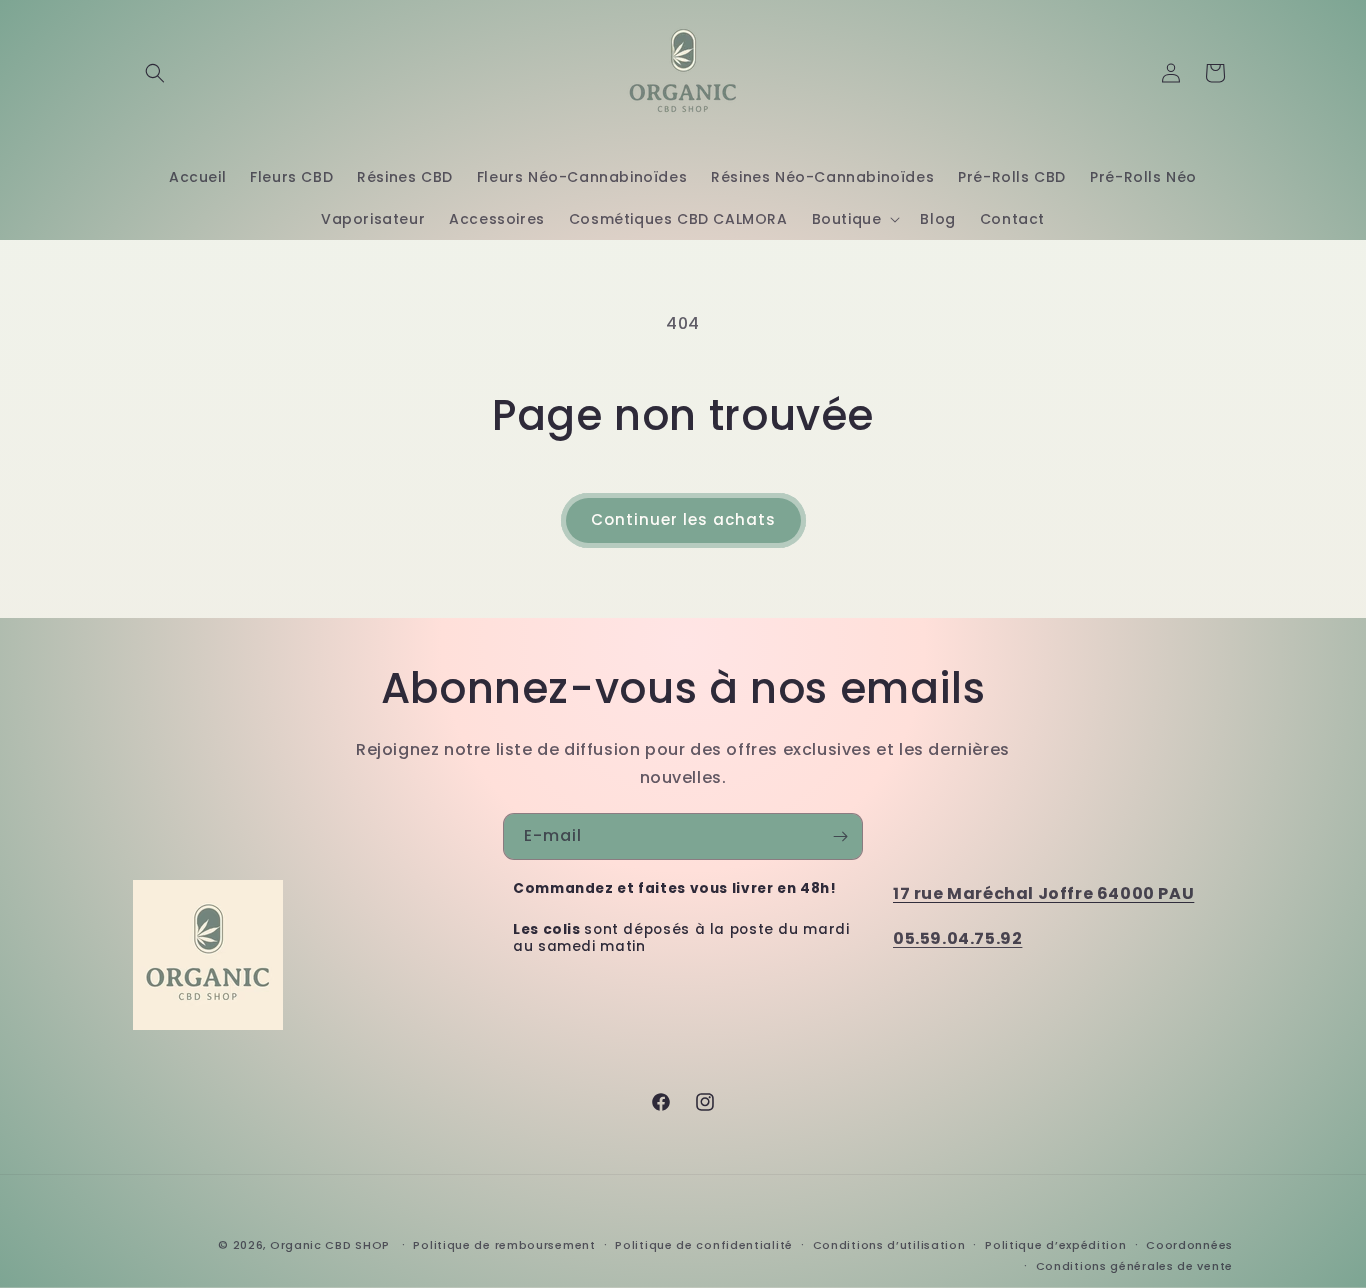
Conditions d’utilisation (889, 1245)
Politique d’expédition (1055, 1245)
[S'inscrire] (840, 836)
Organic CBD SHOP (330, 1245)
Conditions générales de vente (1134, 1266)
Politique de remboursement (504, 1245)
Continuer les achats (683, 519)
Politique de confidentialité (704, 1245)
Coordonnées (1189, 1245)
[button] (155, 73)
